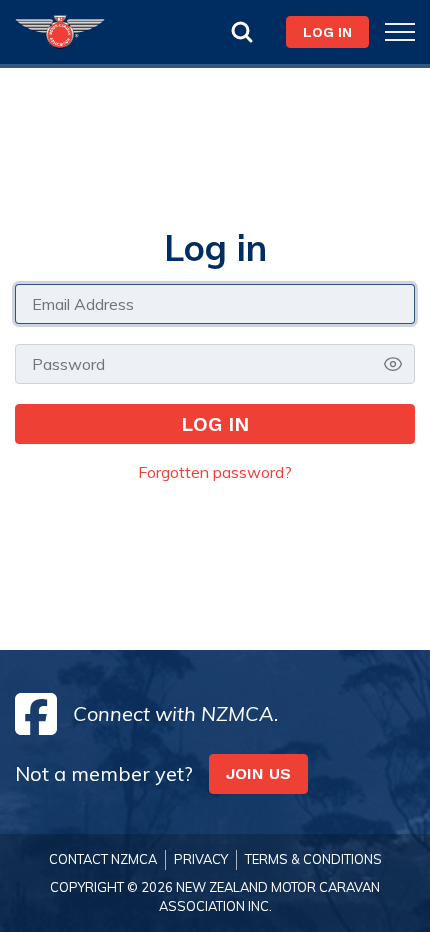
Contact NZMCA (103, 859)
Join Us (258, 773)
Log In (327, 32)
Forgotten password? (215, 472)
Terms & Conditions (313, 859)
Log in (215, 424)
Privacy (201, 859)
